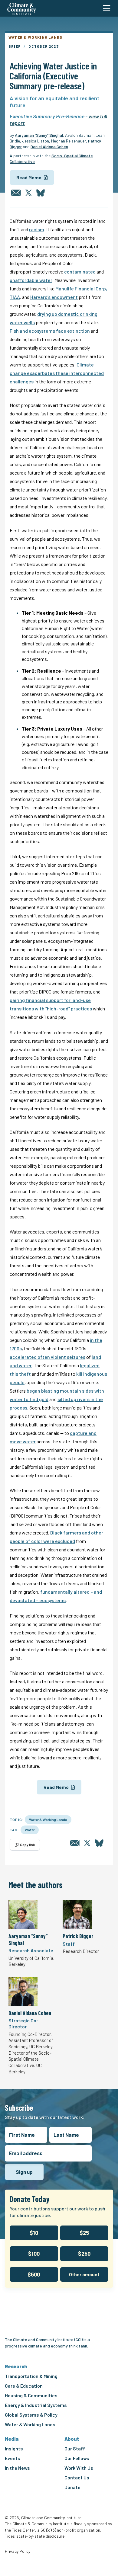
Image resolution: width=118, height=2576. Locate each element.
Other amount (84, 2274)
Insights (14, 2448)
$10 (34, 2233)
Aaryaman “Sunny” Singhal (39, 135)
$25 (84, 2233)
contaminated (80, 272)
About (72, 2439)
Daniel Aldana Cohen (49, 147)
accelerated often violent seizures (48, 1357)
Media (12, 2439)
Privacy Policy (18, 2551)
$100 (34, 2254)
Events (13, 2458)
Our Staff (75, 2448)
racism (37, 229)
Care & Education (24, 2386)
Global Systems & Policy (31, 2415)
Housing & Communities (31, 2395)
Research (16, 2366)
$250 (84, 2254)
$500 (34, 2274)
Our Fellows (77, 2458)
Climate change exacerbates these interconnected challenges (57, 373)
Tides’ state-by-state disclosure (35, 2536)
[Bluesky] (41, 193)
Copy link (27, 1845)
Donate (72, 2487)
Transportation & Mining (31, 2376)
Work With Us (79, 2468)
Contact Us (77, 2477)
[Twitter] (28, 193)
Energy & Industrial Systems (36, 2405)
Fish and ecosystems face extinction (50, 331)
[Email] (16, 193)
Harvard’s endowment (54, 297)
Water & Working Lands (48, 1819)
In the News (17, 2468)
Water (30, 1830)
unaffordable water (31, 280)
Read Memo (29, 178)
